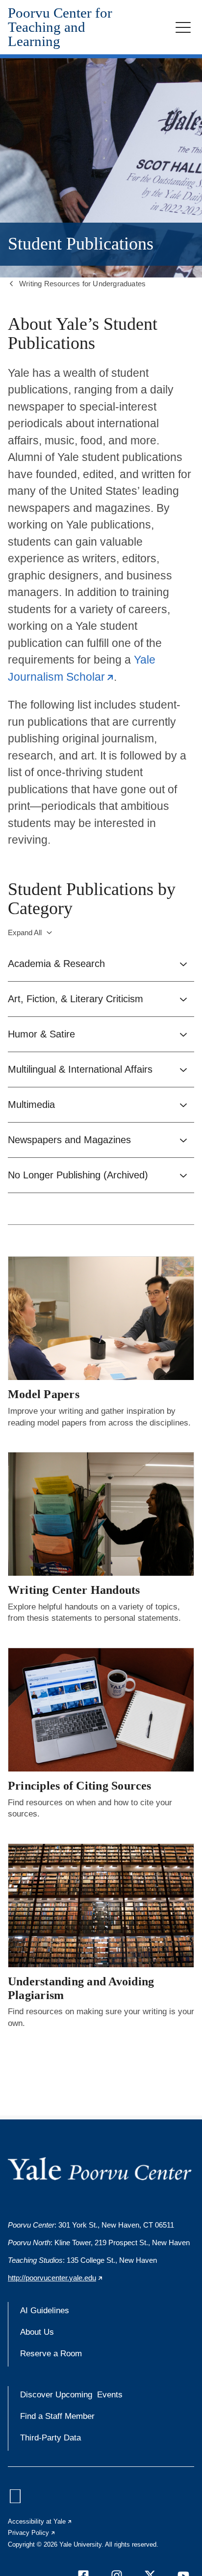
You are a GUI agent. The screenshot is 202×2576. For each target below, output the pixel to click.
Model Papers (44, 1394)
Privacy (32, 2533)
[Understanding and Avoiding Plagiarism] (101, 1905)
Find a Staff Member (57, 2416)
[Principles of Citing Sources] (101, 1710)
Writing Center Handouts (74, 1590)
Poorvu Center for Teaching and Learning (60, 27)
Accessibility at (40, 2521)
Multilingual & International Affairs (80, 1069)
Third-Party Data (50, 2438)
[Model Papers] (101, 1318)
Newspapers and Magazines (69, 1140)
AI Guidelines (45, 2311)
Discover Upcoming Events (71, 2395)
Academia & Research (56, 964)
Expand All (25, 932)
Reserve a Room (51, 2354)
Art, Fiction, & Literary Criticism (76, 999)
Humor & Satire (41, 1034)
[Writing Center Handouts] (101, 1514)
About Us (37, 2332)
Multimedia (31, 1104)
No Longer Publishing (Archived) (78, 1175)
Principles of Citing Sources (80, 1786)
